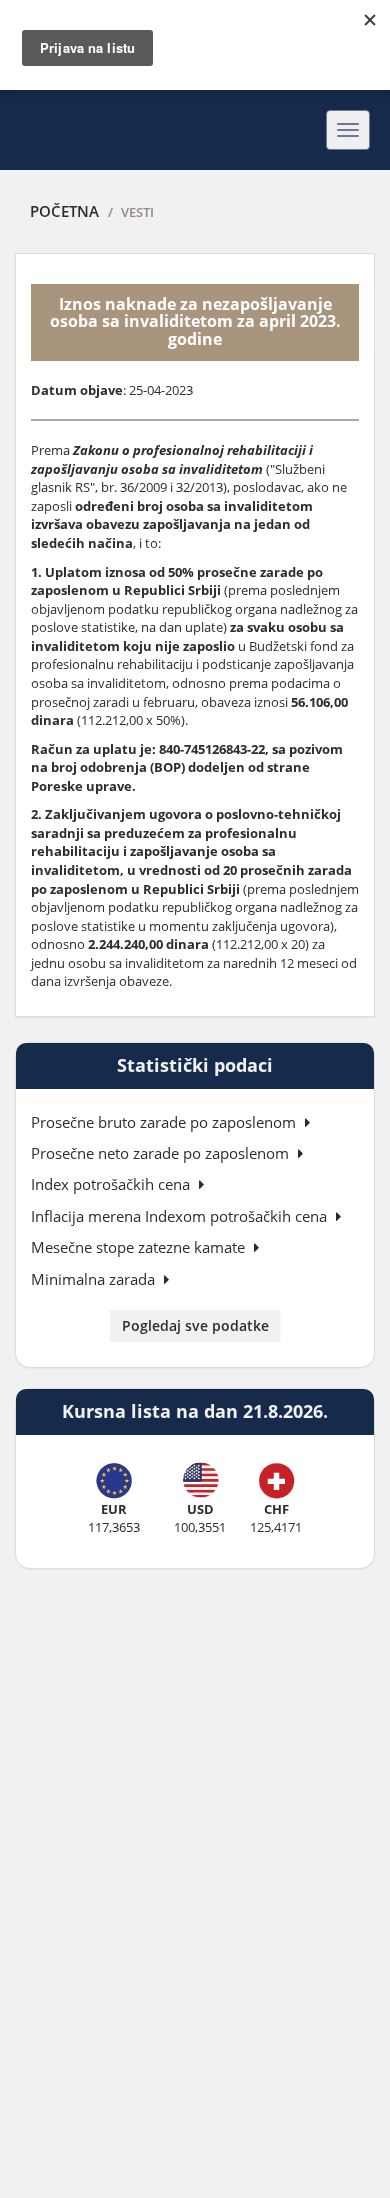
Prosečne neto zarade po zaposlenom (162, 1153)
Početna (64, 211)
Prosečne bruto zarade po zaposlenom (165, 1122)
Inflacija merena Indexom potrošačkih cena (181, 1216)
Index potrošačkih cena (112, 1184)
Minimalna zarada (95, 1279)
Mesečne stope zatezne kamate (140, 1247)
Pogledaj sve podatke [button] (195, 1325)
